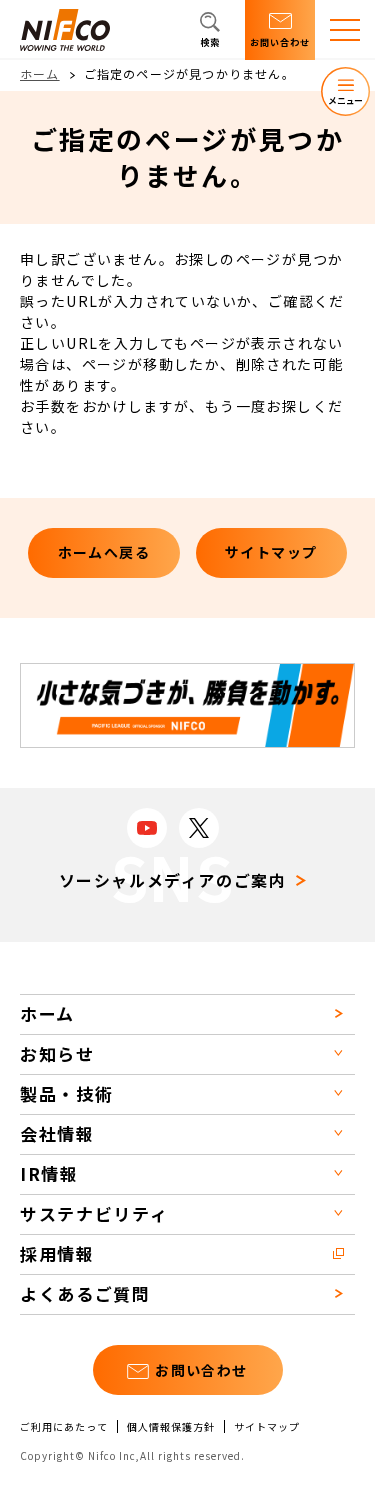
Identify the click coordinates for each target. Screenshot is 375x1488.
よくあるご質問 (85, 1293)
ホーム (40, 73)
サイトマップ (267, 1427)
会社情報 (57, 1133)
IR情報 (49, 1173)
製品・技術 (67, 1093)
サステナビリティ (94, 1213)
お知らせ (57, 1053)
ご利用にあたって (64, 1427)
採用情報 (57, 1253)
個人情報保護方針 (171, 1427)
